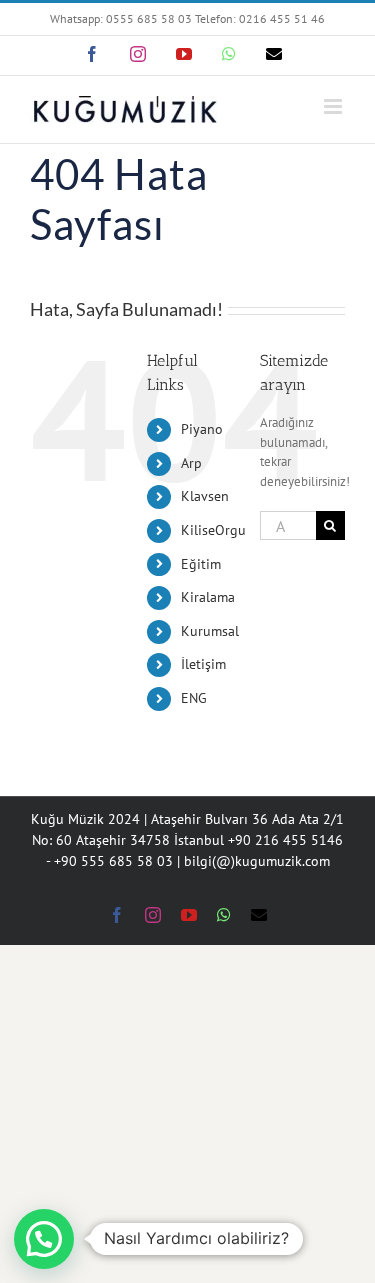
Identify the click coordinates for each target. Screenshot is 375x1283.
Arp (191, 463)
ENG (194, 698)
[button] (44, 1239)
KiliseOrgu (213, 530)
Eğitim (201, 564)
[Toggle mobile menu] (334, 106)
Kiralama (208, 597)
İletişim (203, 664)
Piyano (202, 429)
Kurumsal (210, 631)
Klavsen (205, 496)
